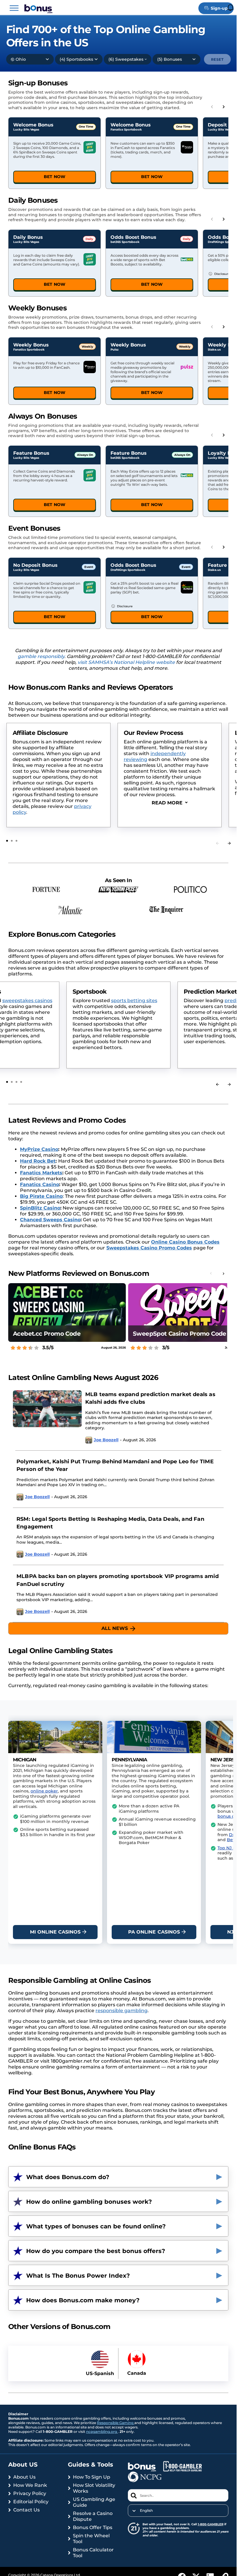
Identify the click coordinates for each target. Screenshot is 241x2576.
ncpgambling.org (102, 2432)
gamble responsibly (41, 656)
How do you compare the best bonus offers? (96, 2251)
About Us (24, 2477)
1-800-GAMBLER (211, 2524)
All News (115, 1628)
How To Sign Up (92, 2477)
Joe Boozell (106, 1440)
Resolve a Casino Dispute (93, 2516)
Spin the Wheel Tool (91, 2539)
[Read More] (170, 803)
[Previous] (217, 1084)
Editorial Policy (31, 2502)
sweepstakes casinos (190, 1001)
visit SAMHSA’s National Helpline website (126, 662)
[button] (14, 8)
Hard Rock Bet (38, 1161)
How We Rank (30, 2485)
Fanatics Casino (40, 1184)
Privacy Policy (30, 2493)
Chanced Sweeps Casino (50, 1220)
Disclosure (222, 274)
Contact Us (26, 2510)
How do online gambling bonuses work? (89, 2202)
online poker (44, 1791)
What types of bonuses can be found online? (96, 2226)
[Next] (229, 843)
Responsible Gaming (116, 2423)
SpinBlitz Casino (40, 1208)
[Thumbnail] (47, 1420)
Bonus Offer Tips (93, 2527)
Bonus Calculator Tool (93, 2553)
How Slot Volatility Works (94, 2488)
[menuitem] (178, 2511)
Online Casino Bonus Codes (185, 1242)
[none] (178, 2511)
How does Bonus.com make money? (83, 2300)
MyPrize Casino (39, 1149)
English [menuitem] (146, 2511)
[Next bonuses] (224, 107)
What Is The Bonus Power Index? (78, 2276)
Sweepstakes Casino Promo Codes (149, 1248)
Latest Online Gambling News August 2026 (83, 1377)
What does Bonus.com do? (68, 2177)
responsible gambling (122, 2011)
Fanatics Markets (41, 1173)
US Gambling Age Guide (94, 2502)
